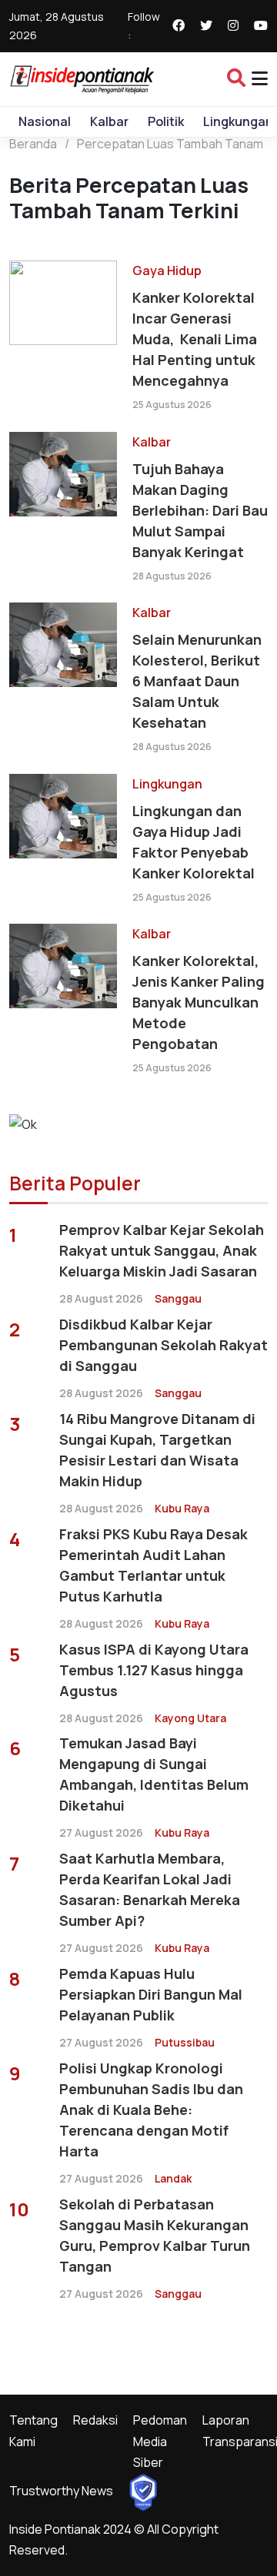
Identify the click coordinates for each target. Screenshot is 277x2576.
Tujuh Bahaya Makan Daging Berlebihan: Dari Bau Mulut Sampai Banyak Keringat (200, 510)
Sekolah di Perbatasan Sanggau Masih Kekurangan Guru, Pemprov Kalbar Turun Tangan (155, 2235)
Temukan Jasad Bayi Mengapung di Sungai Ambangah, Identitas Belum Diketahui (154, 1774)
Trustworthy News (61, 2491)
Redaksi (95, 2420)
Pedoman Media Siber (160, 2441)
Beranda (33, 144)
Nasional (45, 121)
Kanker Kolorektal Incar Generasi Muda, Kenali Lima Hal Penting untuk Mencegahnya (195, 339)
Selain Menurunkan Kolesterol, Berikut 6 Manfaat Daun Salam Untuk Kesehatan (197, 681)
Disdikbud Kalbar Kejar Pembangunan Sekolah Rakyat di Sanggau (164, 1345)
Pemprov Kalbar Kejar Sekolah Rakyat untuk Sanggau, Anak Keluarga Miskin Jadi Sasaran (162, 1250)
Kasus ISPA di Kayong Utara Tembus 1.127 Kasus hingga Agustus (154, 1670)
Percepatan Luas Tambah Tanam (170, 144)
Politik (166, 121)
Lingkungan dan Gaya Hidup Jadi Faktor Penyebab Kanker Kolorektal (194, 842)
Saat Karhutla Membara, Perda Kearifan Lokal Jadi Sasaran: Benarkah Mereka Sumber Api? (150, 1889)
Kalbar (109, 121)
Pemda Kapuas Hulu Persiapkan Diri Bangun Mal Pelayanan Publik (151, 1994)
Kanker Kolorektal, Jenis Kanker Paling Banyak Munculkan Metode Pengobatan (199, 1002)
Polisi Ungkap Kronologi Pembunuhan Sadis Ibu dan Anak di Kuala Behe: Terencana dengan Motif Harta (151, 2110)
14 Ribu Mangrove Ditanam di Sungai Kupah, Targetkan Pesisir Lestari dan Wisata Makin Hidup (157, 1450)
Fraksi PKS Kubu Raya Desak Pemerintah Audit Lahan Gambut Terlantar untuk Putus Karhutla (154, 1565)
